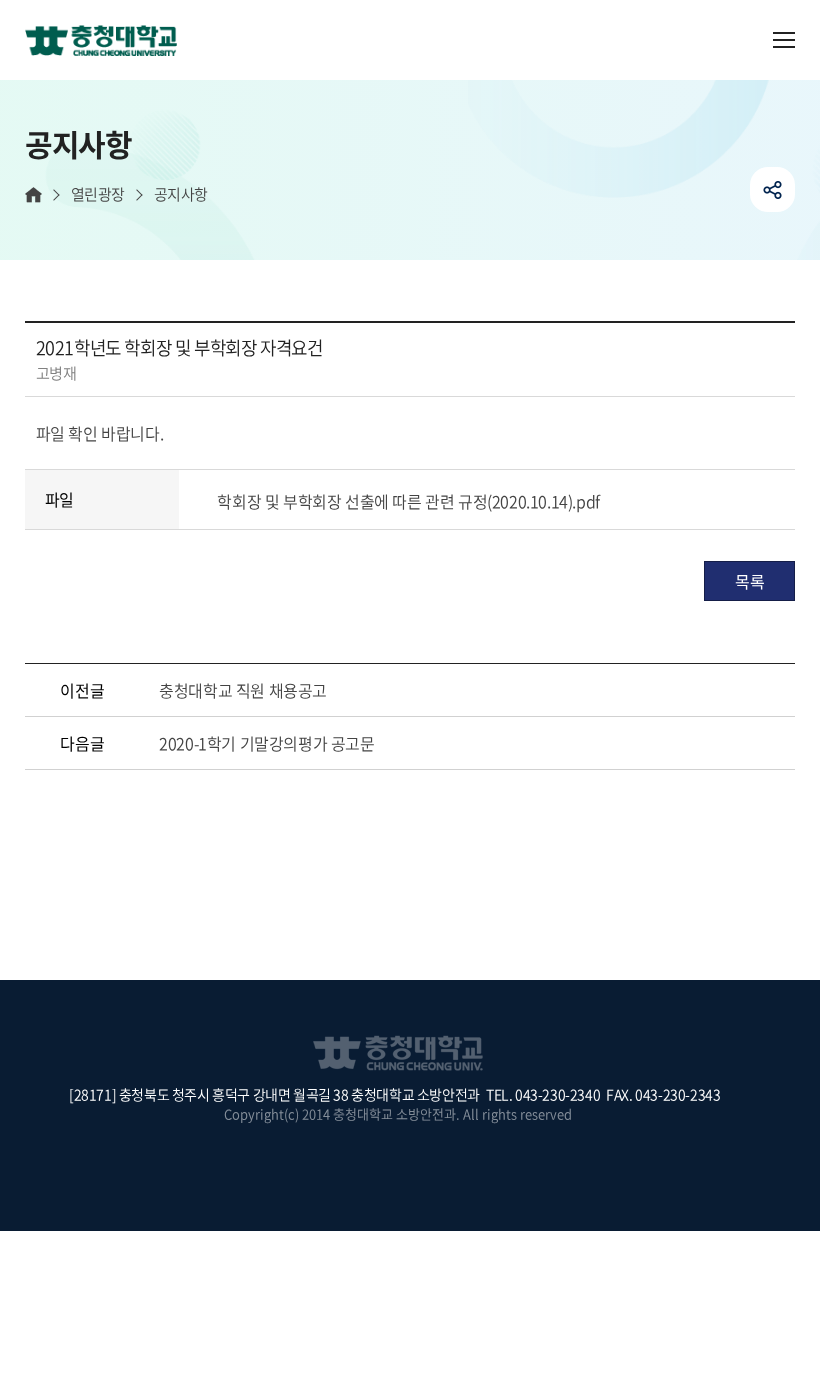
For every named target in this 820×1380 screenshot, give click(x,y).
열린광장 (98, 194)
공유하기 (772, 189)
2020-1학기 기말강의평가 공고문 (266, 743)
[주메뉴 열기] (784, 40)
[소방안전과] (109, 42)
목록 (749, 581)
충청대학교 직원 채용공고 (243, 690)
